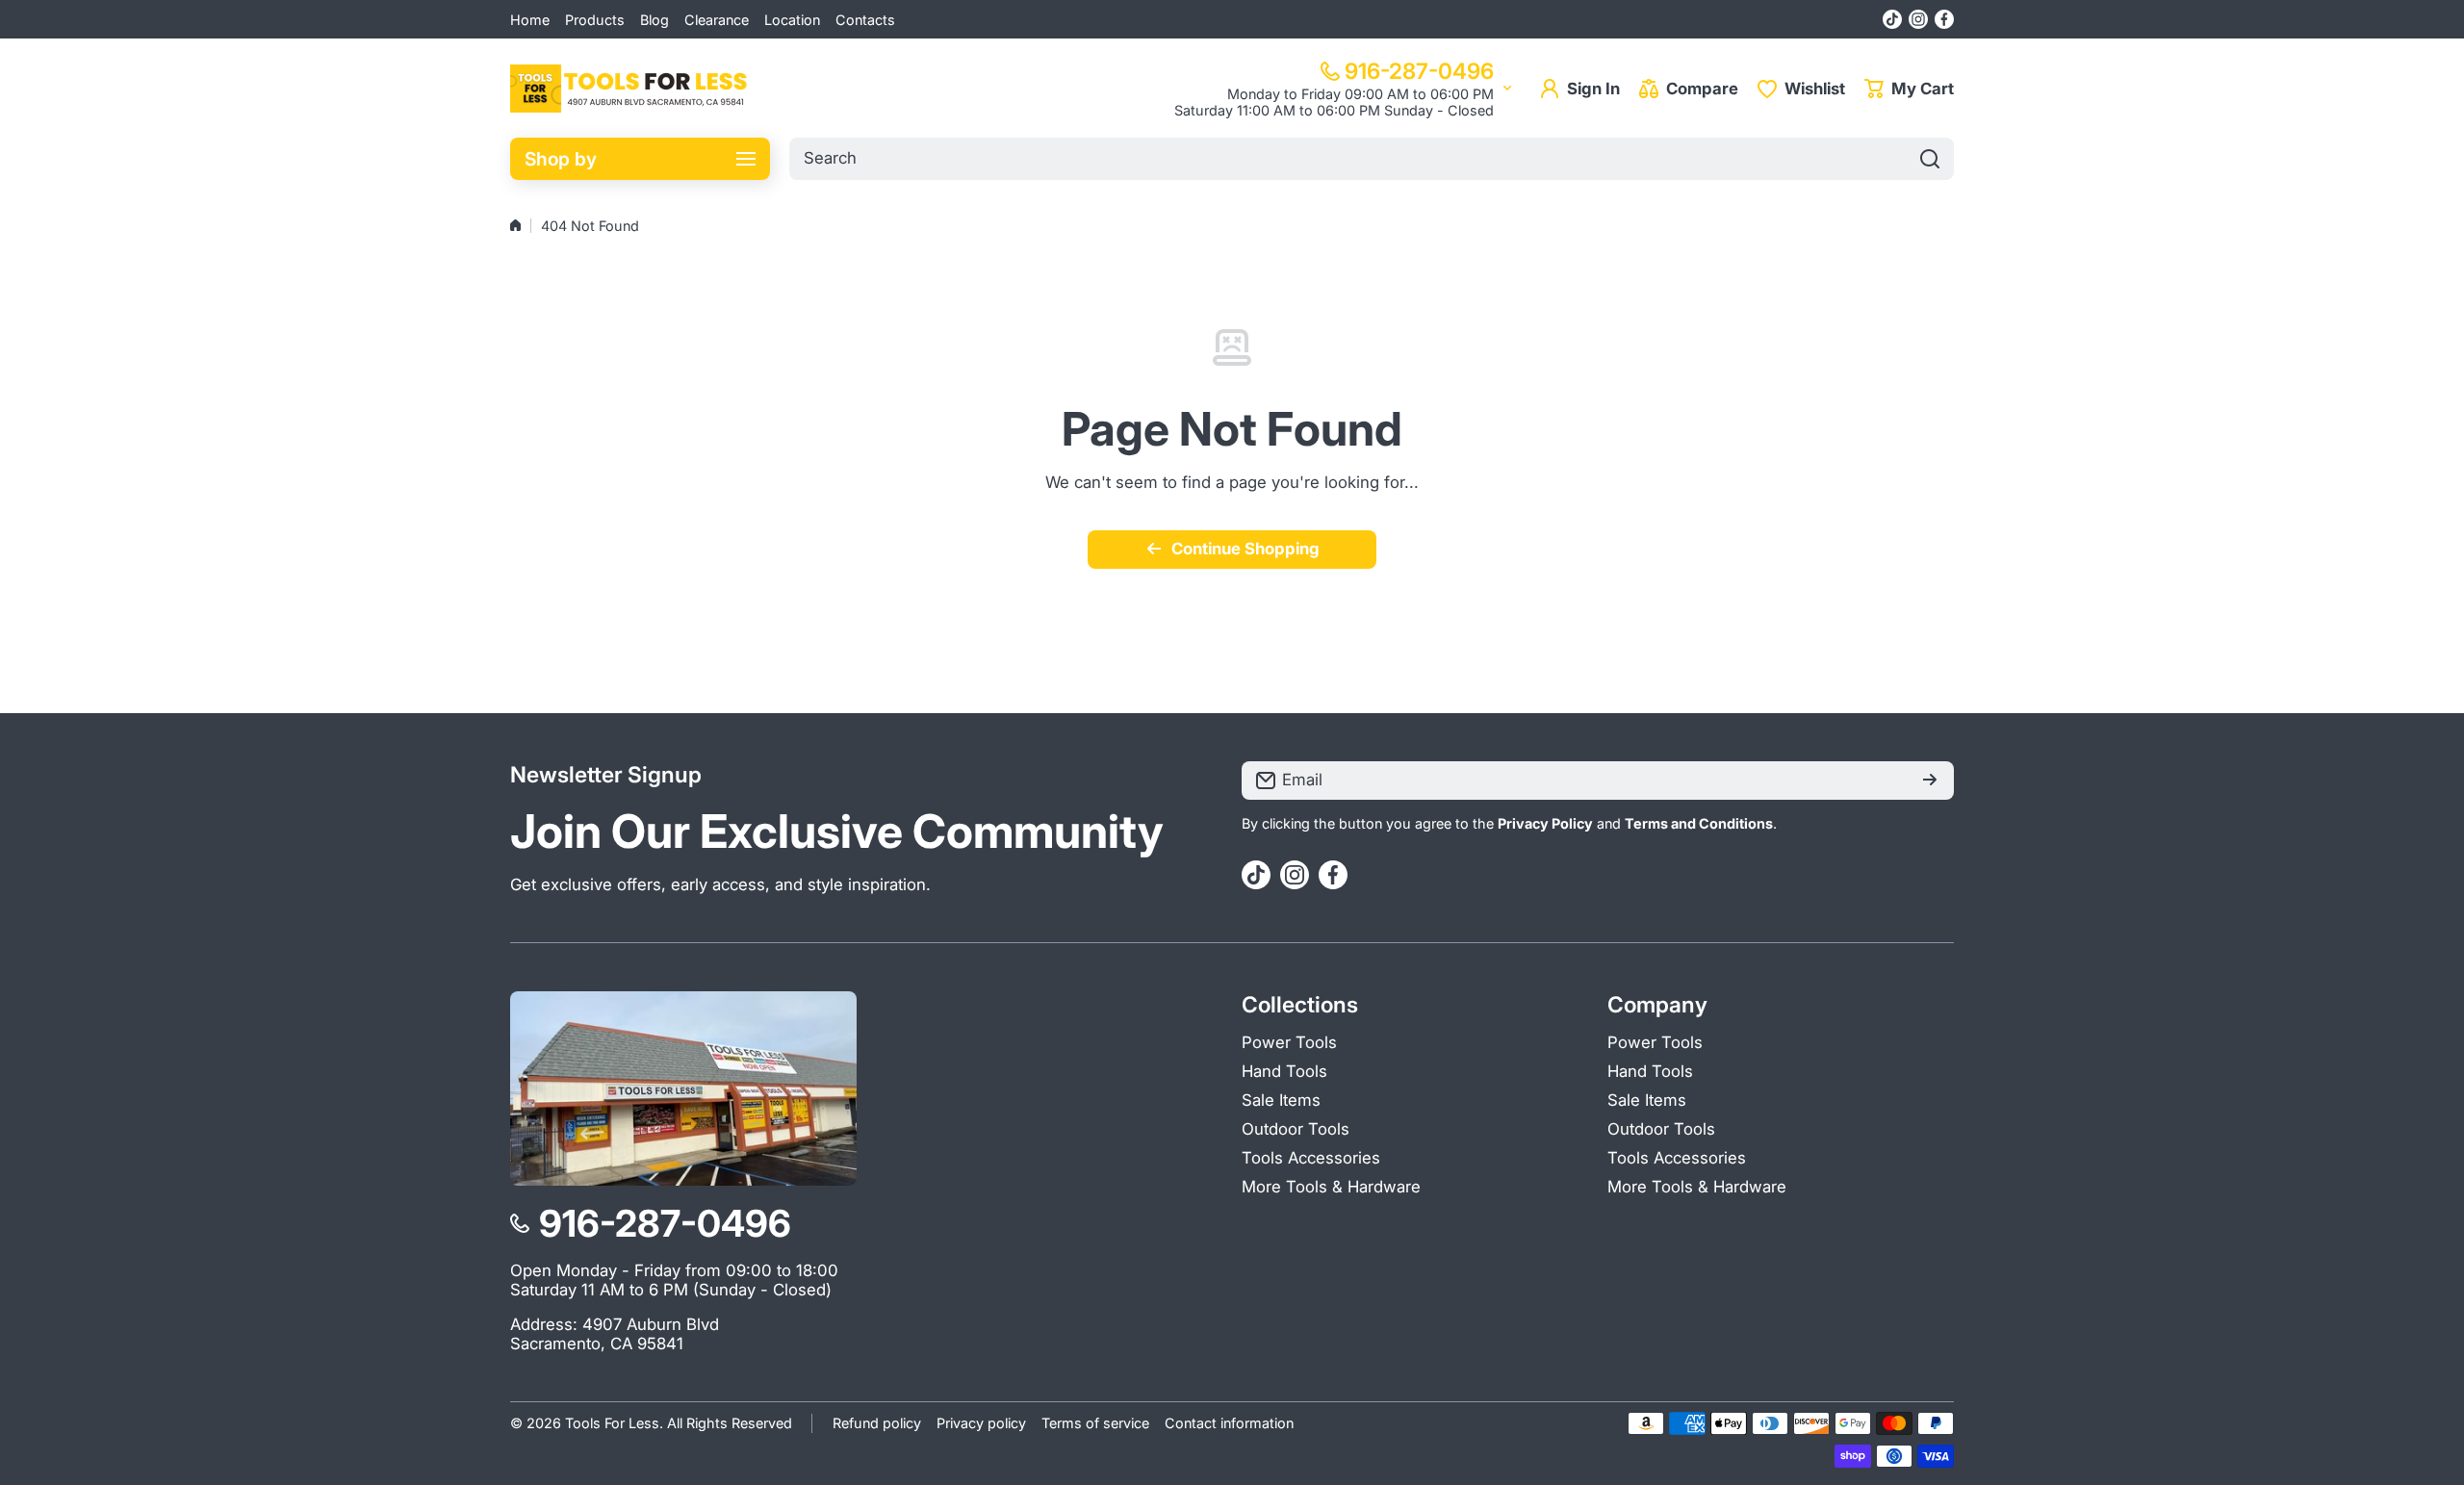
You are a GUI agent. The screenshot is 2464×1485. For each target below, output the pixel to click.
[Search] (1930, 159)
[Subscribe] (1930, 781)
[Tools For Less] (630, 89)
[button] (1909, 89)
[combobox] (1372, 159)
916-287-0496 (1419, 71)
